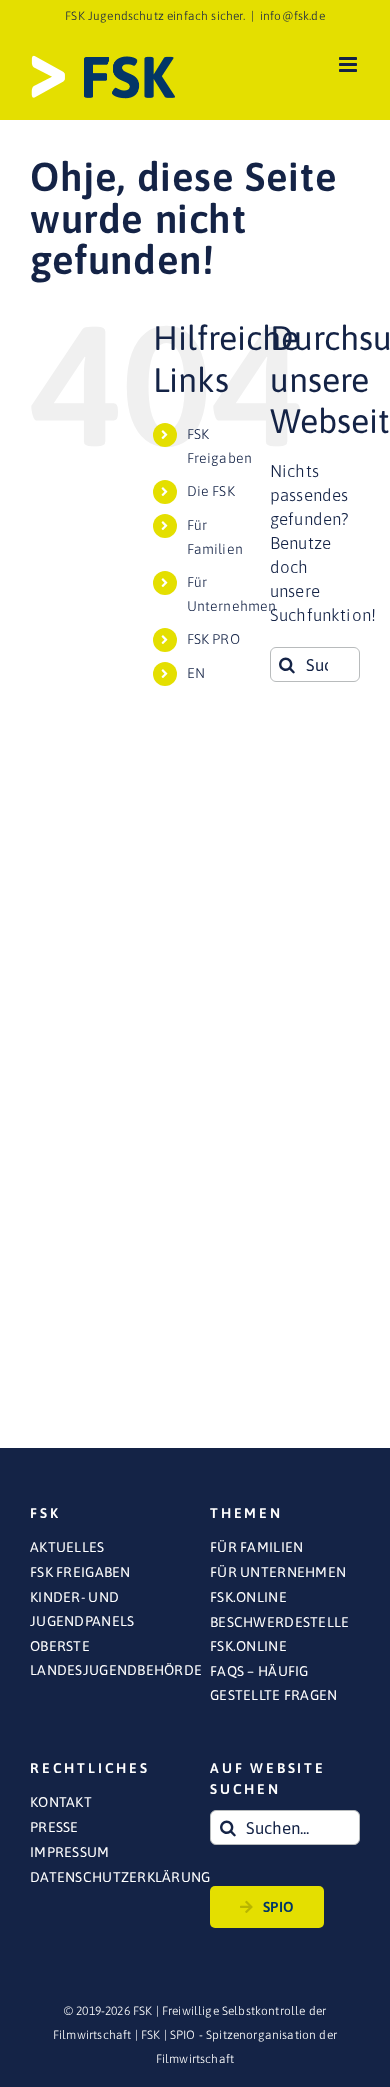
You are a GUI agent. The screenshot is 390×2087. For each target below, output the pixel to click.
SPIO (278, 1907)
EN (196, 673)
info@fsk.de (292, 16)
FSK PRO (213, 639)
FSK (151, 2035)
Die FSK (211, 491)
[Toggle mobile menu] (349, 64)
